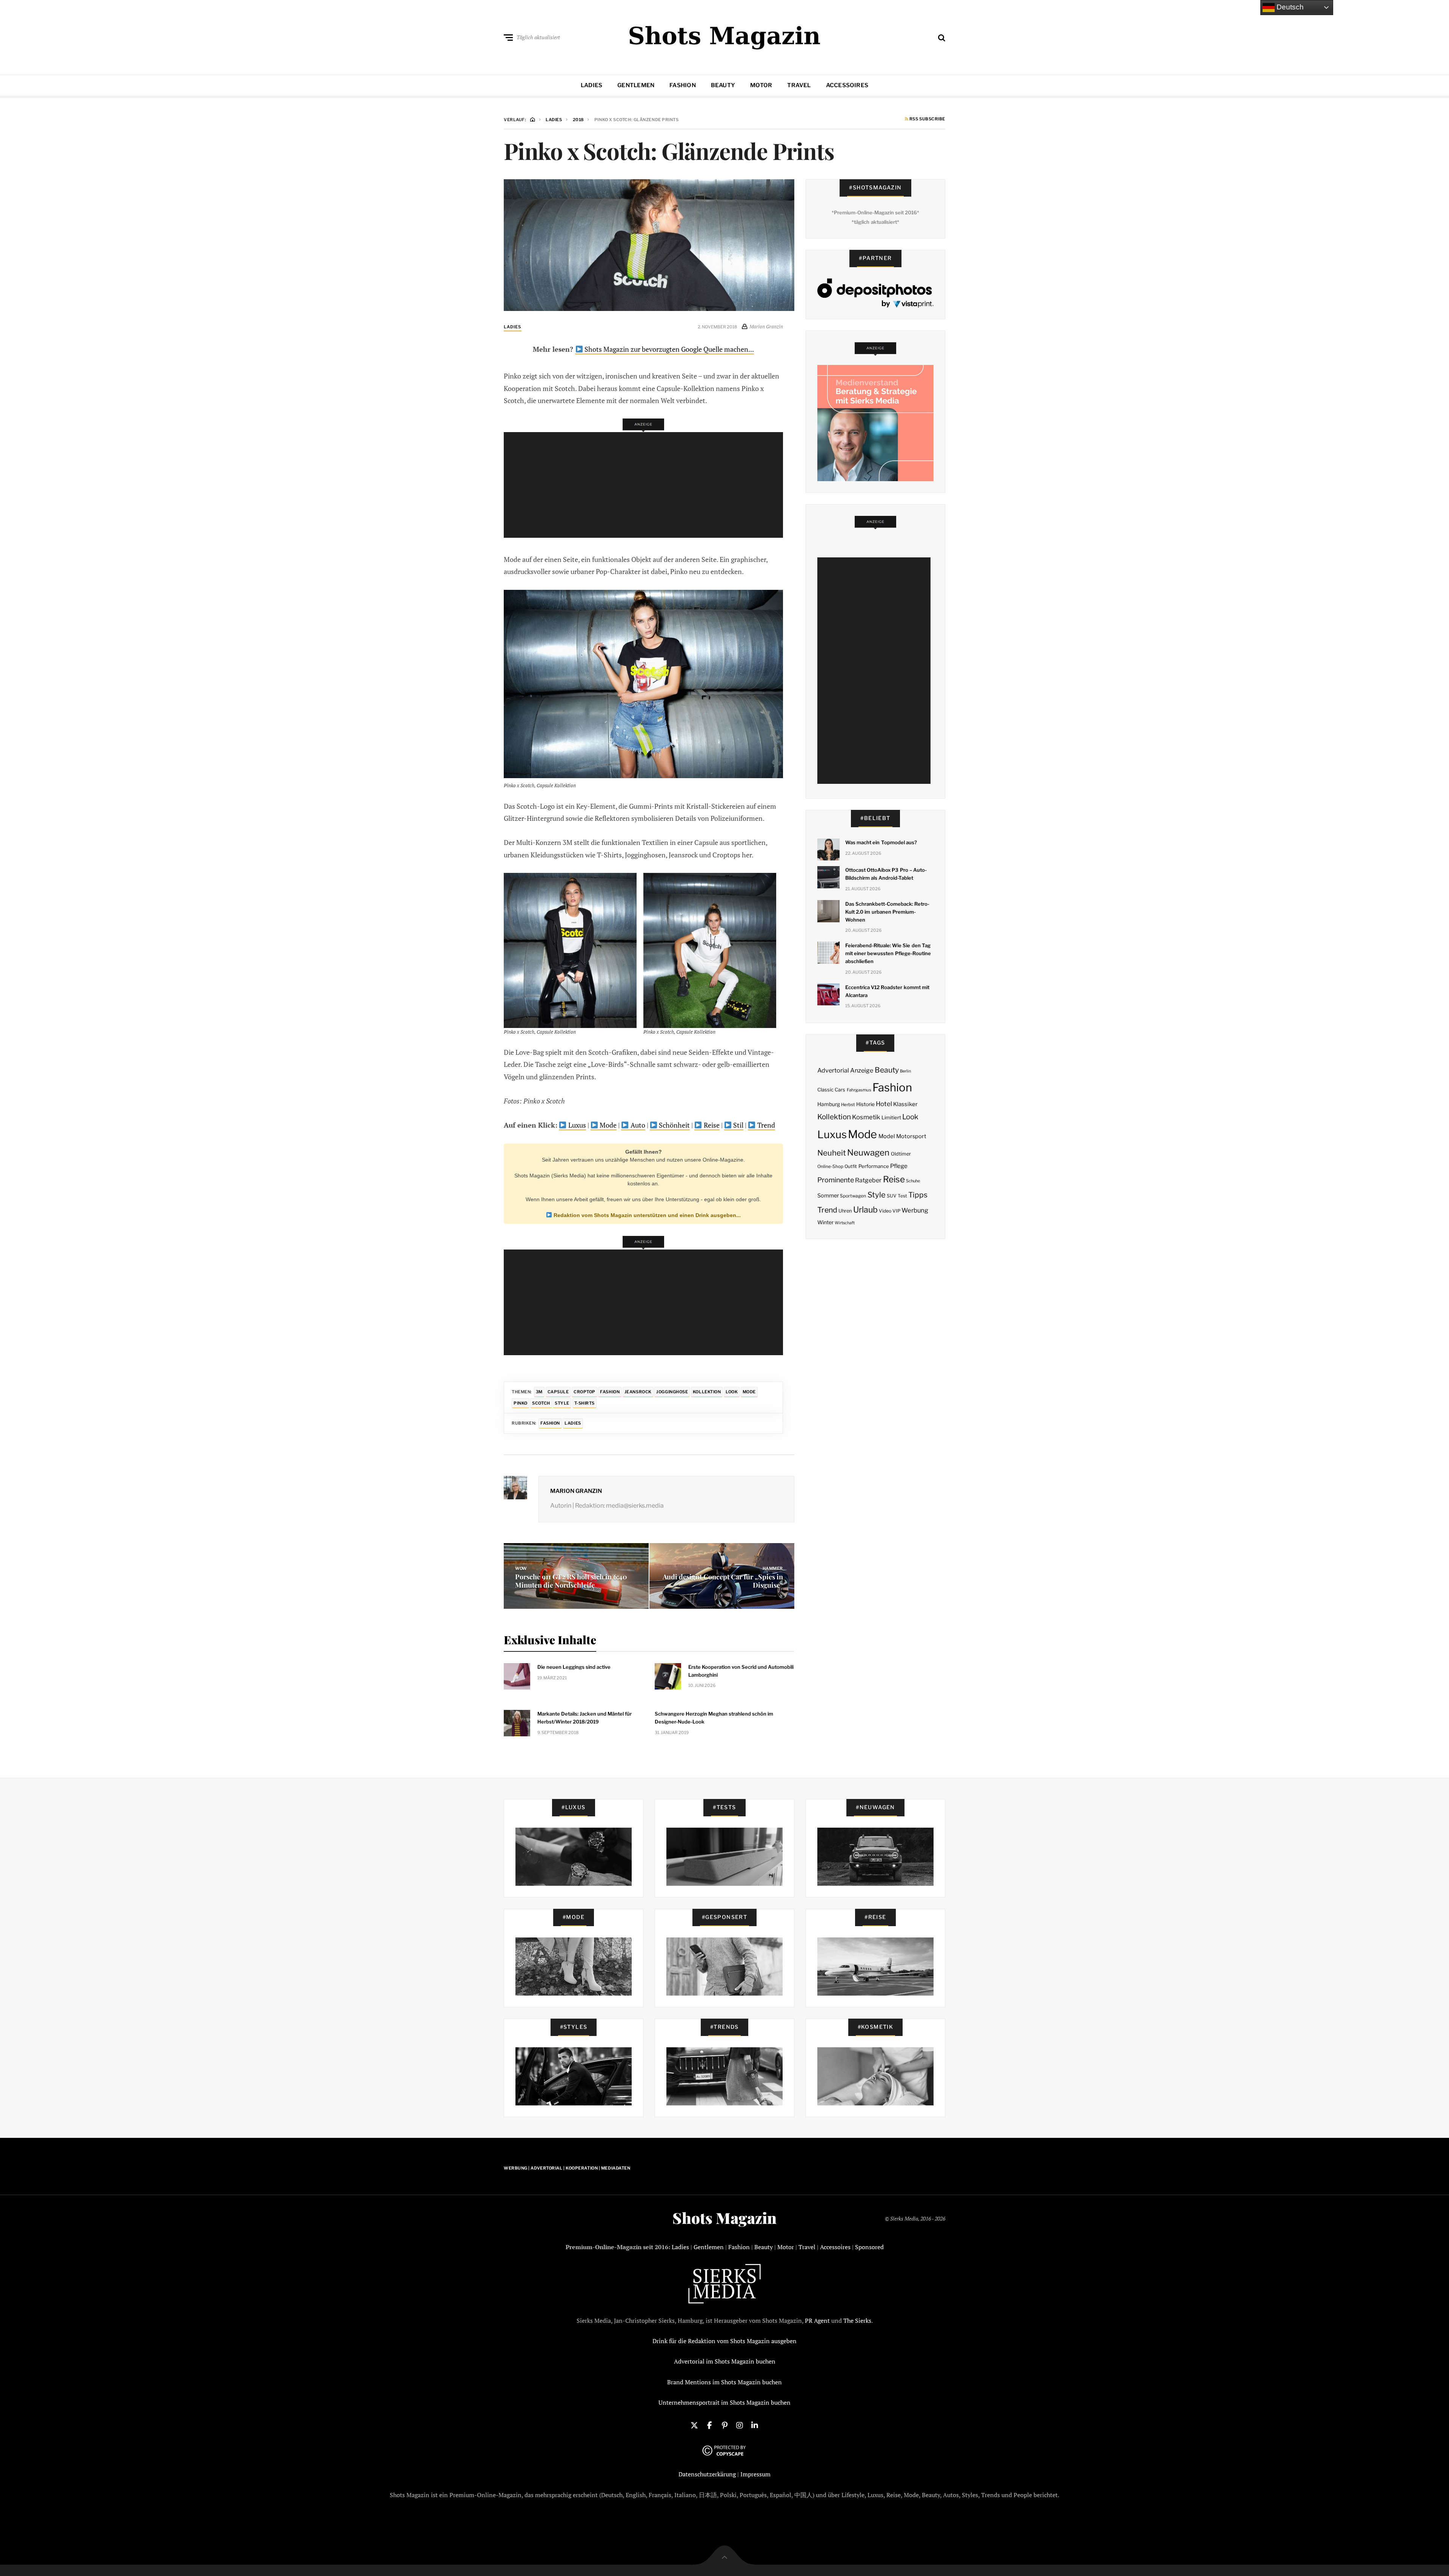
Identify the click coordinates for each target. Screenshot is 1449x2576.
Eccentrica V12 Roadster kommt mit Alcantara (887, 991)
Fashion (683, 85)
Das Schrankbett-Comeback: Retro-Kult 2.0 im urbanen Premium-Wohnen (888, 912)
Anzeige (862, 1070)
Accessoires (847, 85)
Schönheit (674, 1125)
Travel (799, 85)
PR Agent (817, 2321)
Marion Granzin (576, 1491)
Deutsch (1289, 7)
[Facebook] (709, 2425)
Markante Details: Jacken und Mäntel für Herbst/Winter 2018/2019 (585, 1718)
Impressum (755, 2474)
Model (887, 1136)
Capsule (558, 1392)
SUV (892, 1196)
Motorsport (911, 1136)
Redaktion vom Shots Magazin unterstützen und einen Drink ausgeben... (646, 1215)
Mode (607, 1125)
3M (539, 1392)
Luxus (576, 1125)
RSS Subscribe (927, 119)
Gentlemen (636, 85)
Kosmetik (866, 1117)
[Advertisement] (646, 485)
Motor (761, 85)
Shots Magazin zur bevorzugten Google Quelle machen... (668, 349)
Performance (874, 1166)
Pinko (521, 1403)
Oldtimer (901, 1154)
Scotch (541, 1403)
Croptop (585, 1392)
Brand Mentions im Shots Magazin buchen (724, 2382)
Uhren (845, 1211)
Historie (865, 1104)
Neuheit (832, 1153)
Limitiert (891, 1117)
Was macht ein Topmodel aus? (881, 842)
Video (885, 1211)
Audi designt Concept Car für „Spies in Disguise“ (723, 1581)
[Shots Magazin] (725, 36)
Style (562, 1403)
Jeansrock (638, 1392)
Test (902, 1196)
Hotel (884, 1104)
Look (732, 1392)
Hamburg (829, 1104)
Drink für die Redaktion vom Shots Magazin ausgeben (724, 2341)
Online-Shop (830, 1166)
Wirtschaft (845, 1223)
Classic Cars (831, 1090)
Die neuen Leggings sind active (574, 1667)
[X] (694, 2425)
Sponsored (869, 2247)
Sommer (828, 1196)
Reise (711, 1125)
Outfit (851, 1166)
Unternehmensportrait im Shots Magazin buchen (724, 2402)
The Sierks (857, 2321)
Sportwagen (853, 1196)
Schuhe (913, 1181)
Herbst (848, 1105)
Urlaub (865, 1210)
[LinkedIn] (755, 2425)
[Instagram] (740, 2425)
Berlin (905, 1071)
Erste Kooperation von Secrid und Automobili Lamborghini (741, 1671)
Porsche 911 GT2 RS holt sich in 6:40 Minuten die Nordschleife (571, 1581)
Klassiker (905, 1104)
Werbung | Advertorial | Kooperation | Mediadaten (567, 2168)
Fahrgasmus (859, 1090)
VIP (896, 1211)
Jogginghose (672, 1392)
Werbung (915, 1210)
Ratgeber (868, 1180)
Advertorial (833, 1070)
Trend (765, 1125)
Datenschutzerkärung (707, 2474)
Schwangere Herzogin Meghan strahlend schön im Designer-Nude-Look (714, 1718)
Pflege (899, 1166)
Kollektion (707, 1392)
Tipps (918, 1195)
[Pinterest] (724, 2425)
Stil (738, 1125)
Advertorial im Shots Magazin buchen (725, 2361)
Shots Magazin (724, 2218)
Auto (637, 1125)
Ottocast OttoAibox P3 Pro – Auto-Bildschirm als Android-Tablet (886, 874)
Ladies (591, 85)
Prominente (836, 1180)
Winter (825, 1222)
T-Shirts (585, 1403)
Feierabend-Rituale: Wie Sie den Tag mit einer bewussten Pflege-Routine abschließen (888, 953)
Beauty (723, 85)
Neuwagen (868, 1152)
